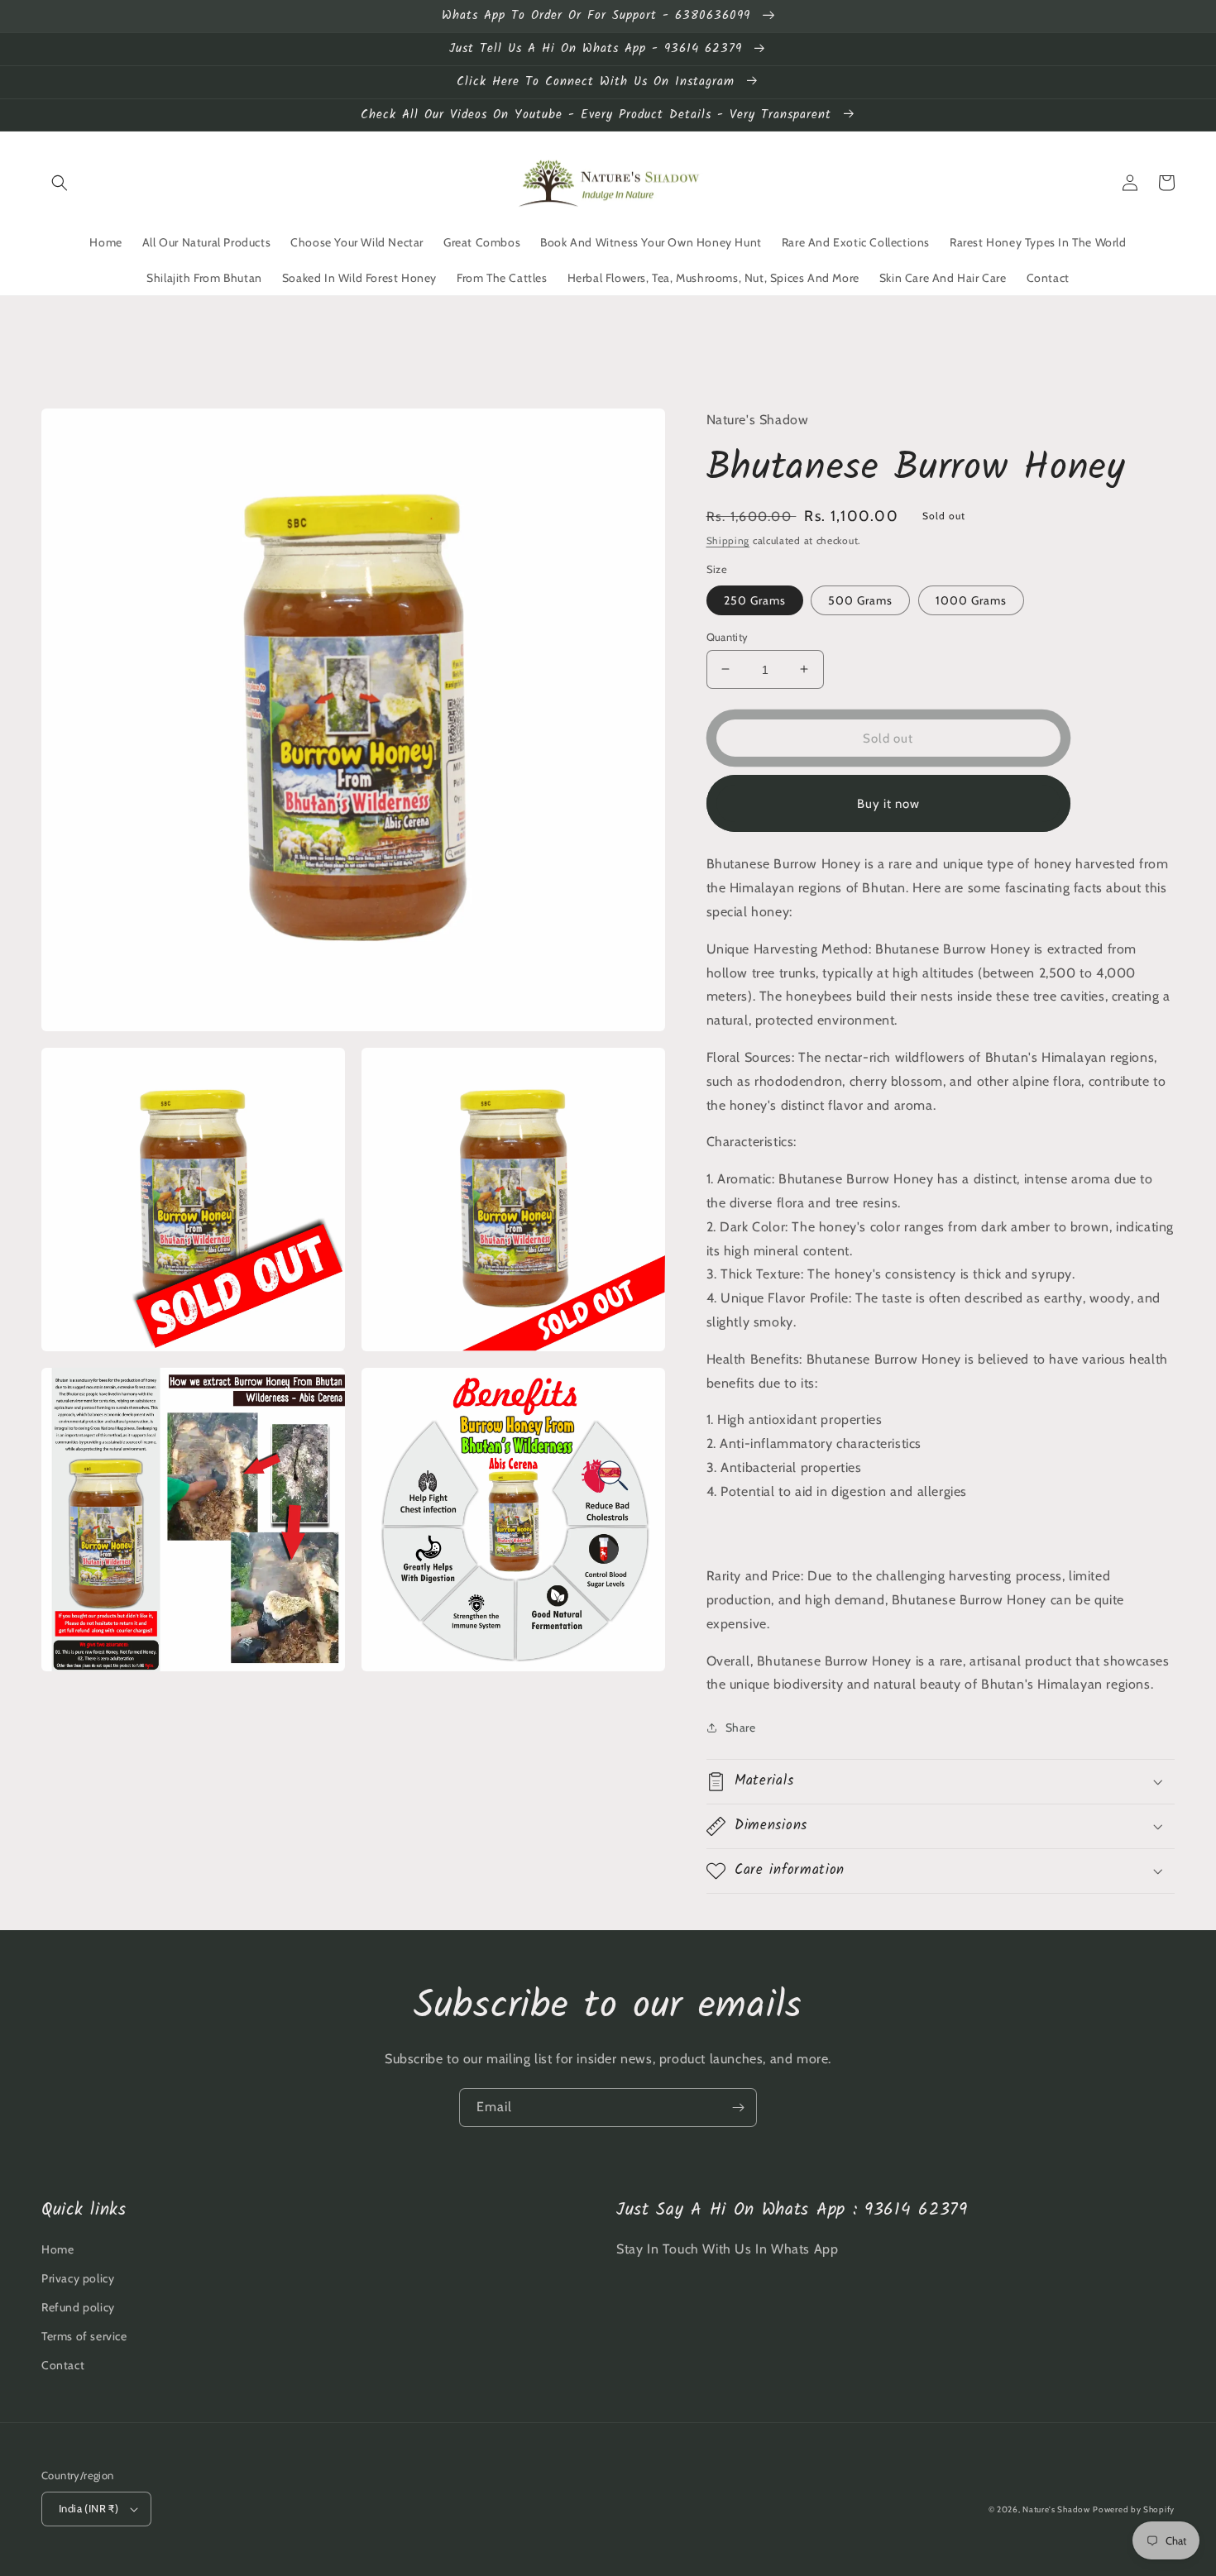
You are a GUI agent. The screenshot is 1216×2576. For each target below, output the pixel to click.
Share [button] (741, 1728)
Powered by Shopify (1134, 2509)
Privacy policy (78, 2278)
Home (57, 2249)
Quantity (728, 636)
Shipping (728, 540)
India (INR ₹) (89, 2508)
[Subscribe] (738, 2108)
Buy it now (888, 803)
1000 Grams (971, 600)
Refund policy (78, 2307)
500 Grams (860, 600)
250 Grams (755, 600)
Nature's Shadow (1056, 2509)
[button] (60, 183)
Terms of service (84, 2336)
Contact (63, 2365)
